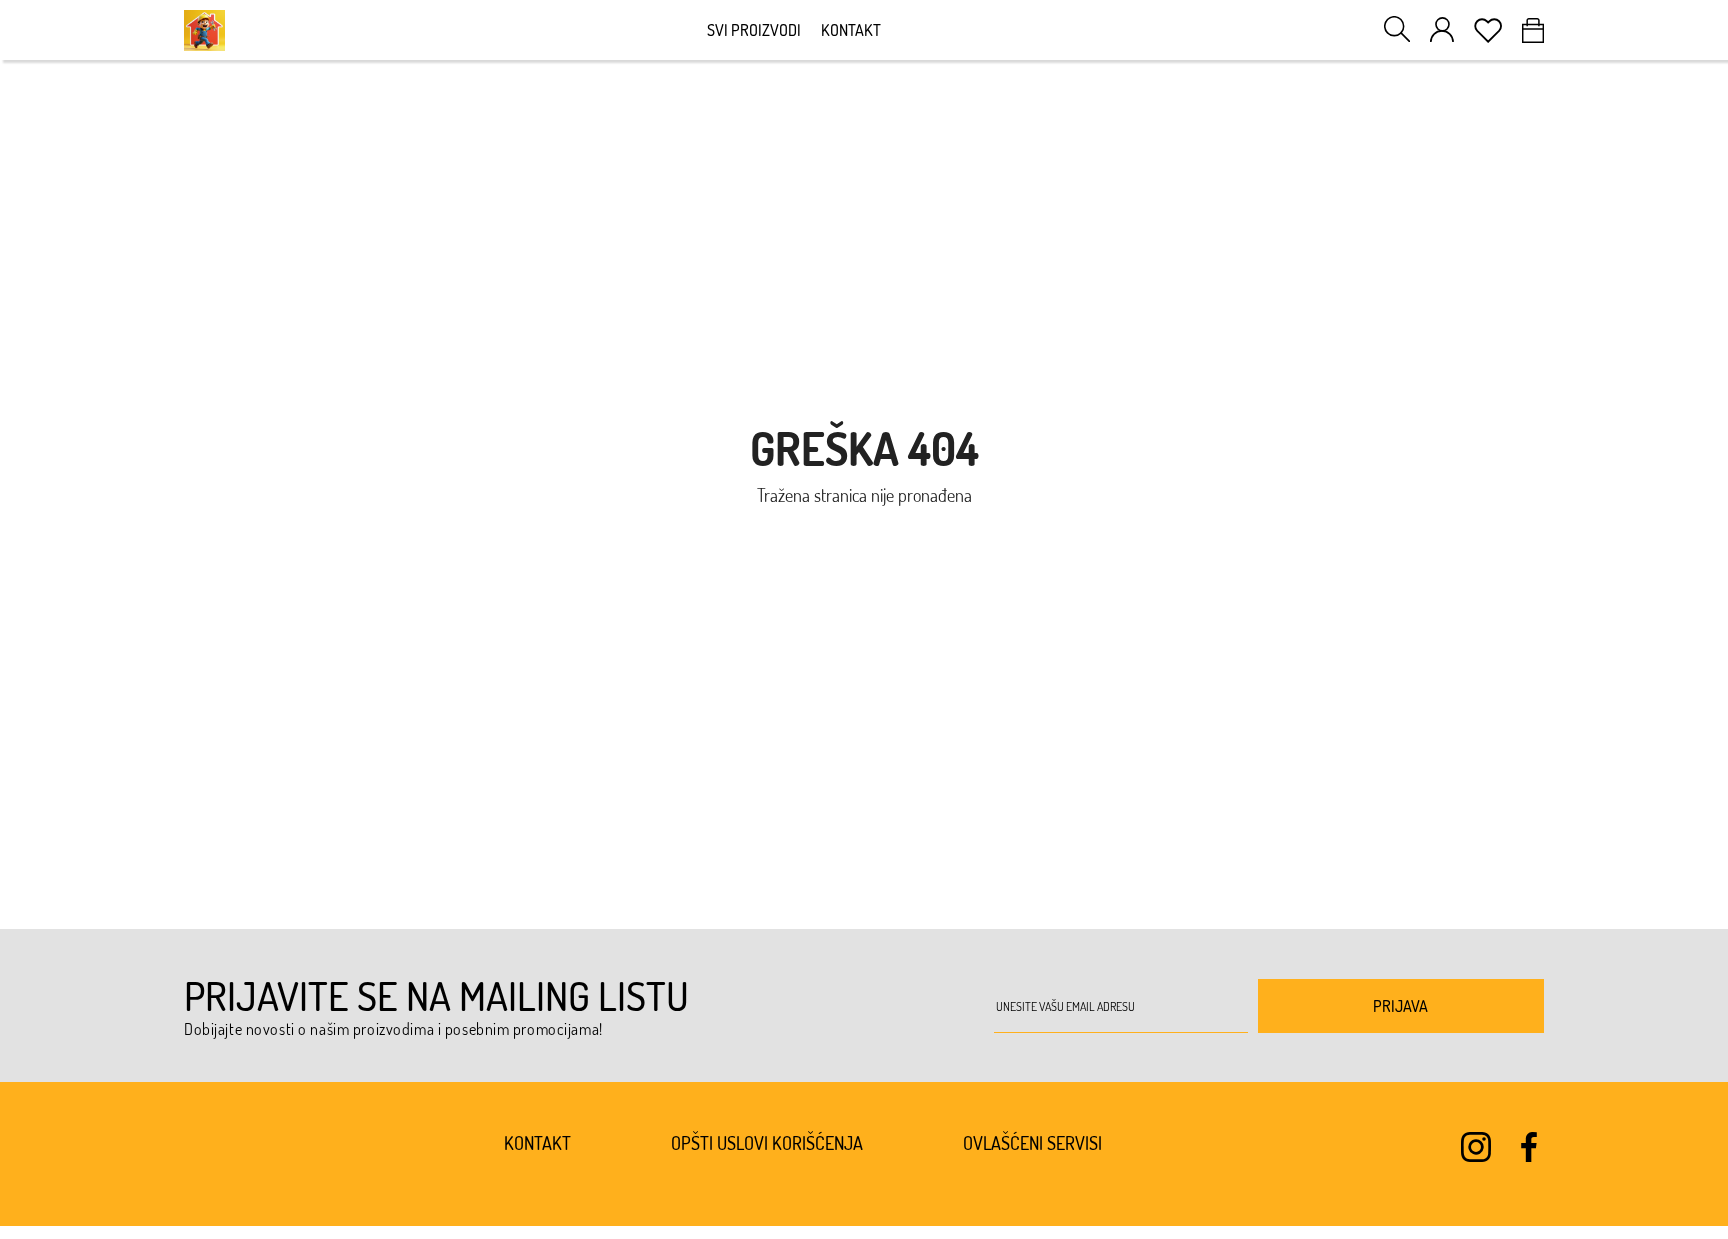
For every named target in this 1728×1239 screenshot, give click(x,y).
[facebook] (1529, 1147)
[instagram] (1476, 1147)
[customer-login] (1442, 29)
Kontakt (851, 30)
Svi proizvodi (754, 30)
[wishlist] (1488, 30)
